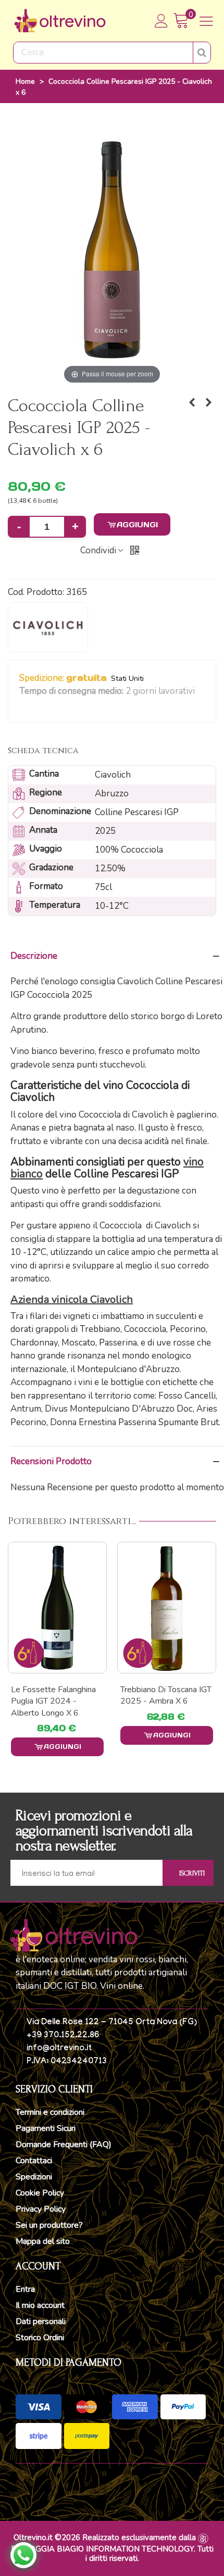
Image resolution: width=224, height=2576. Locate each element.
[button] (24, 705)
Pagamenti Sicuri (46, 2128)
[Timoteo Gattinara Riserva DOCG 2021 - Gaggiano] (192, 403)
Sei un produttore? (49, 2225)
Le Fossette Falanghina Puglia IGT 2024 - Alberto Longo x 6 (53, 1701)
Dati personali (41, 2321)
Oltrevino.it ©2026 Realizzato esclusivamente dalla (105, 2537)
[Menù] (206, 21)
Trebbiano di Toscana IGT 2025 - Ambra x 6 (166, 1695)
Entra (25, 2289)
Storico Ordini (40, 2338)
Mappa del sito (43, 2241)
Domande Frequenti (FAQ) (64, 2144)
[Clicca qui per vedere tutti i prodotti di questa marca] (48, 627)
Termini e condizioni (50, 2112)
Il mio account (40, 2305)
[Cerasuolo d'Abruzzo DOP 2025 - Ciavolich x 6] (208, 403)
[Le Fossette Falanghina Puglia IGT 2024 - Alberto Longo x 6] (57, 1608)
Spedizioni (34, 2177)
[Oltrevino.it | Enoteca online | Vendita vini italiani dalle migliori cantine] (60, 21)
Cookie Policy (40, 2193)
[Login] (161, 21)
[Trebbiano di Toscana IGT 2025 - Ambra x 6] (167, 1608)
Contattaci (34, 2161)
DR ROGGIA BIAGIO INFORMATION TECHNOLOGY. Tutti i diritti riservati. (112, 2554)
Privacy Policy (41, 2209)
